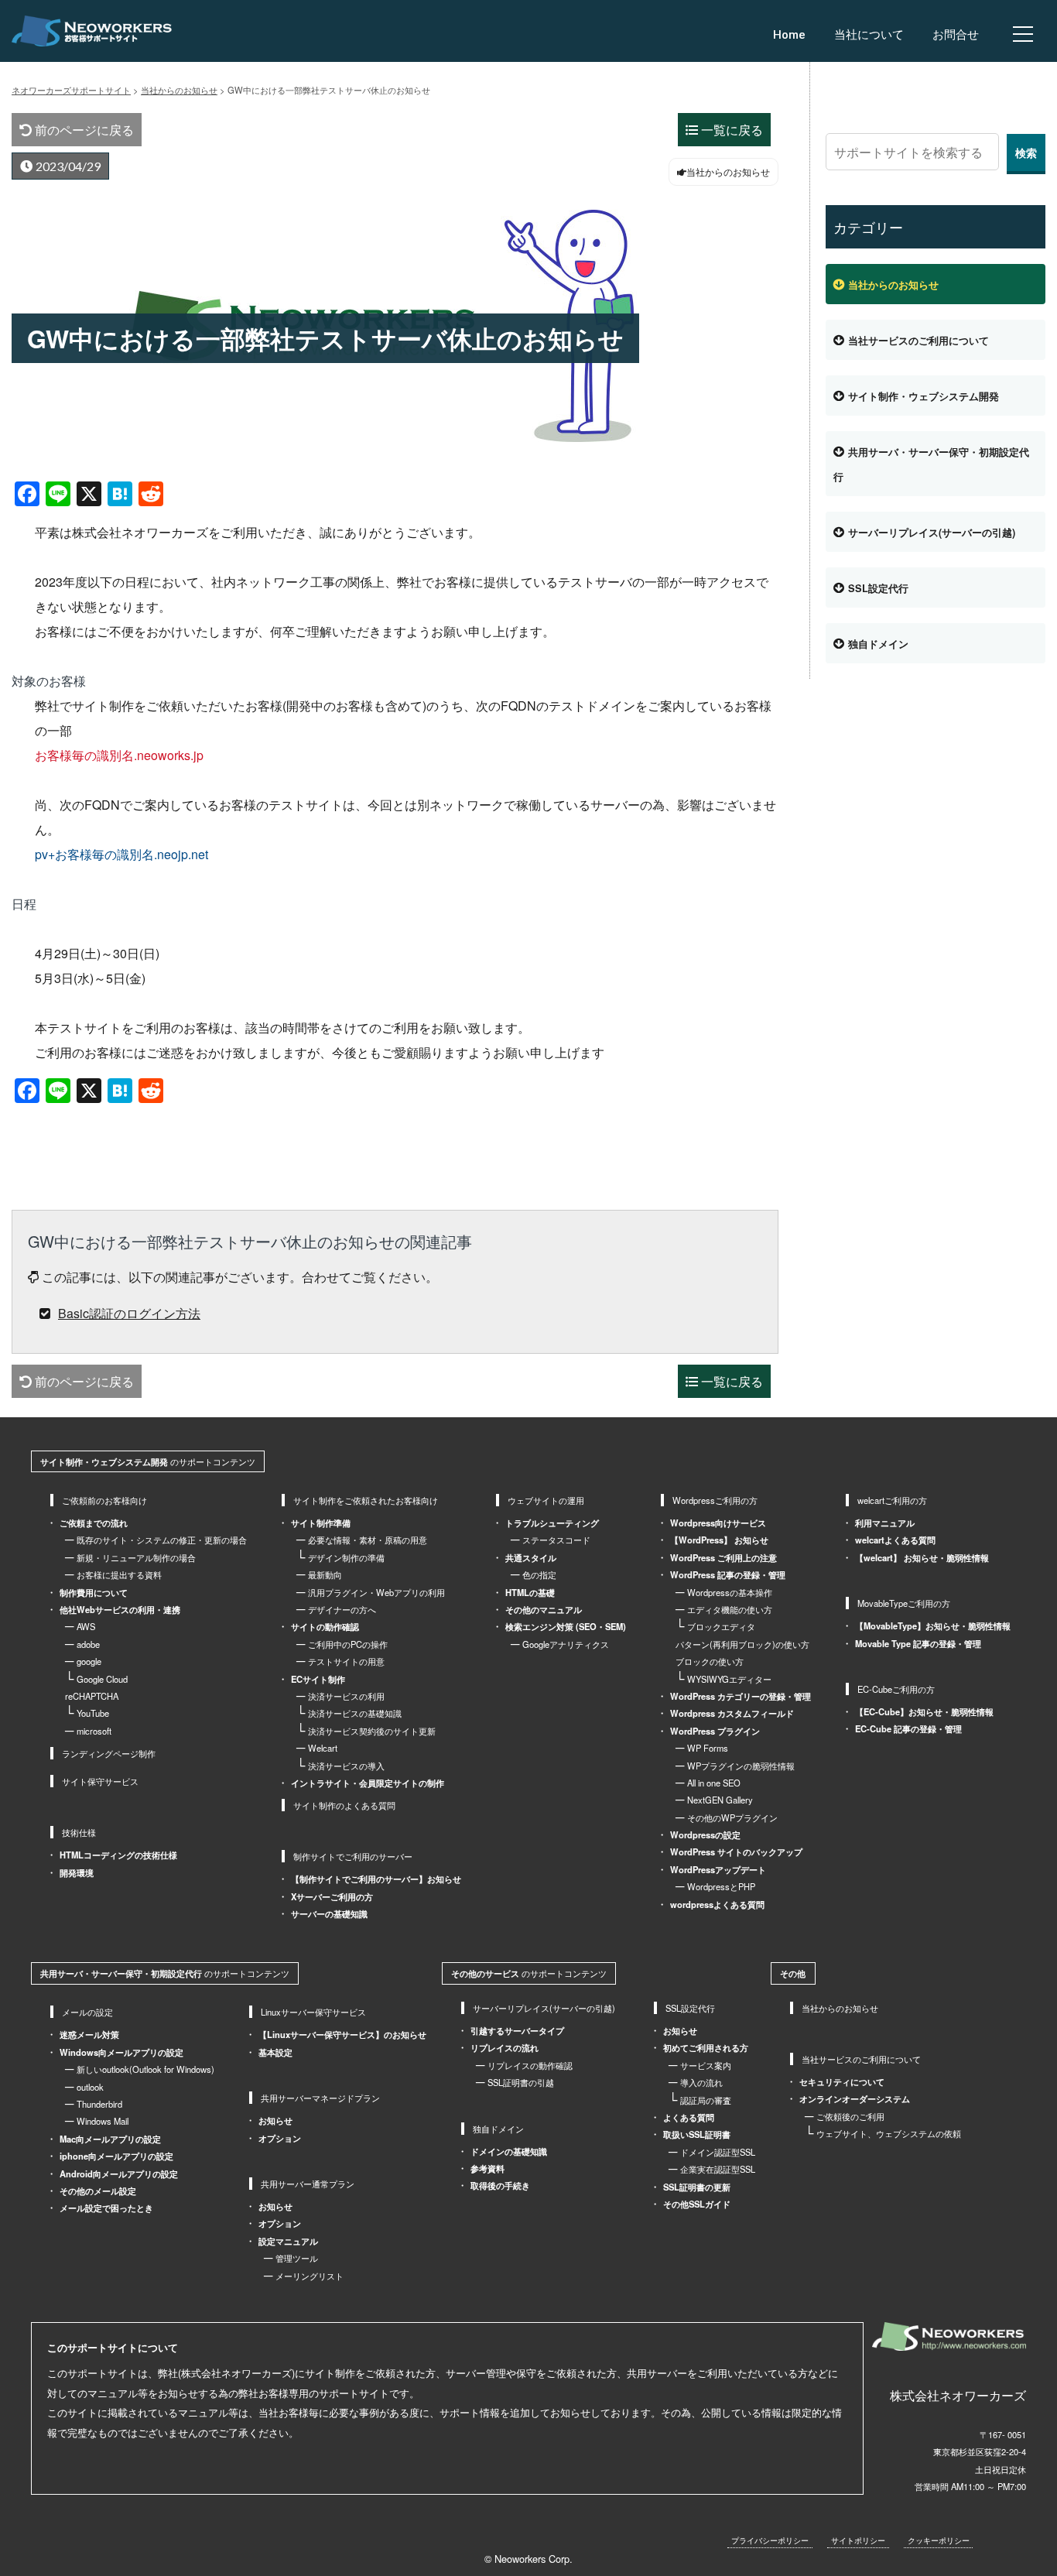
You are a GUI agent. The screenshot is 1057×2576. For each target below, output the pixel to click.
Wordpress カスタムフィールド (732, 1713)
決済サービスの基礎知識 (355, 1713)
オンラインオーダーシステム (855, 2098)
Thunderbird (99, 2104)
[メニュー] (1023, 34)
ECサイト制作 (318, 1679)
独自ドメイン (878, 644)
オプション (280, 2138)
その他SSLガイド (697, 2204)
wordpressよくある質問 (717, 1904)
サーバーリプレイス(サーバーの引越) (932, 533)
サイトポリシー (858, 2540)
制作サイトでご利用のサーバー (353, 1856)
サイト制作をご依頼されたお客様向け (366, 1500)
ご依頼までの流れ (94, 1523)
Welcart (323, 1748)
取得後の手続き (500, 2185)
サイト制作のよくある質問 (344, 1805)
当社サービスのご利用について (918, 341)
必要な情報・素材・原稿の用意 (368, 1540)
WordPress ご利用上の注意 (723, 1557)
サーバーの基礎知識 (329, 1913)
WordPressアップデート (718, 1869)
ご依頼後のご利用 (850, 2116)
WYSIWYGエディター (729, 1679)
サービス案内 (706, 2065)
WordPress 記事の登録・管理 (728, 1574)
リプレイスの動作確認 (530, 2065)
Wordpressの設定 (705, 1834)
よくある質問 (689, 2117)
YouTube (93, 1713)
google (89, 1661)
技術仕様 (79, 1832)
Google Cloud (102, 1679)
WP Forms (708, 1748)
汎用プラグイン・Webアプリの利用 (376, 1592)
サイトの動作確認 (325, 1626)
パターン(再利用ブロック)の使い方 (742, 1644)
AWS (86, 1626)
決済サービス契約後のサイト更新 (372, 1731)
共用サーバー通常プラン (308, 2184)
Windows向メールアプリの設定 (121, 2052)
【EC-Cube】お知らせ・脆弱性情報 (924, 1711)
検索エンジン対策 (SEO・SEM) (566, 1626)
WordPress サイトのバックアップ (736, 1851)
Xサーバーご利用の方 (332, 1896)
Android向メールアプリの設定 (119, 2173)
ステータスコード (556, 1540)
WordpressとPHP (721, 1886)
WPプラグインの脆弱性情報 (741, 1766)
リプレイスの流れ (505, 2047)
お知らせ (275, 2120)
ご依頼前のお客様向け (104, 1500)
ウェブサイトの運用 (546, 1500)
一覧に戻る (730, 130)
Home (789, 35)
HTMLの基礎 (530, 1592)
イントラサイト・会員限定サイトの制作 (368, 1783)
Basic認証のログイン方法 (129, 1313)
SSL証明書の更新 (697, 2187)
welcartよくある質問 (895, 1540)
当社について (869, 35)
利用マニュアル (885, 1523)
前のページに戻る (83, 130)
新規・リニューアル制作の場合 (136, 1557)
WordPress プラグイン (715, 1731)
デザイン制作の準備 (346, 1557)
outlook (90, 2087)
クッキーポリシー (939, 2540)
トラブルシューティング (552, 1523)
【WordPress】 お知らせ (719, 1540)
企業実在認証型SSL (718, 2169)
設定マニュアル (288, 2241)
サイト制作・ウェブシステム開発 (924, 396)
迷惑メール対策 (89, 2034)
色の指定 (539, 1574)
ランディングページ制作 (109, 1753)
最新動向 (325, 1574)
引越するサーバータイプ (517, 2030)
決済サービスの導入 (346, 1766)
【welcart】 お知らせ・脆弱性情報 (922, 1557)
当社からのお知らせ (893, 285)
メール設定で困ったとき (106, 2208)
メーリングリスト (310, 2276)
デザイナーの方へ (342, 1609)
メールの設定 (87, 2012)
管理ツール (297, 2258)
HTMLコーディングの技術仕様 (118, 1855)
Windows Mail (103, 2121)
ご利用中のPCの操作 (348, 1644)
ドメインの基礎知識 (509, 2151)
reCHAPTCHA (92, 1696)
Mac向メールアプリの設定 (110, 2139)
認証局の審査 (706, 2100)
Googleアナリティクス (566, 1644)
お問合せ (956, 35)
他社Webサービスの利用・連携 (120, 1609)
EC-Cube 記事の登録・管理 (908, 1728)
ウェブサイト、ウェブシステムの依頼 (889, 2133)
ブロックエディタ (721, 1626)
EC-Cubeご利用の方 (896, 1689)
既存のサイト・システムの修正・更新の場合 (162, 1540)
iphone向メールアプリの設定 (116, 2156)
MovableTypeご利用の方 (904, 1603)
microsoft (94, 1731)
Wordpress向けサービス (718, 1523)
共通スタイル (531, 1557)
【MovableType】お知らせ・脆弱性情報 (933, 1625)
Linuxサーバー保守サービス (313, 2012)
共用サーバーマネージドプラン (320, 2098)
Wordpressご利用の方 (715, 1500)
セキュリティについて (842, 2081)
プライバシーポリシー (770, 2540)
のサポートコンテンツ (148, 1461)
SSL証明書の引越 (521, 2082)
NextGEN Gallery (720, 1800)
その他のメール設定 (98, 2191)
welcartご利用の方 (892, 1500)
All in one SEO (714, 1783)
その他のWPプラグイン (732, 1817)
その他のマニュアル (544, 1609)
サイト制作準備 (321, 1523)
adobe (88, 1644)
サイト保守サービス (100, 1781)
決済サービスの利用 (346, 1696)
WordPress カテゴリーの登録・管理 (741, 1696)
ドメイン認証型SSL (718, 2152)
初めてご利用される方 (706, 2047)
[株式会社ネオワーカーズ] (949, 2336)
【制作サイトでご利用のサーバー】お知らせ (376, 1879)
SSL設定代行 (878, 588)
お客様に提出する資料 (119, 1574)
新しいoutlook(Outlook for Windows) (145, 2069)
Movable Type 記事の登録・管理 (918, 1643)
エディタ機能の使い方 (730, 1609)
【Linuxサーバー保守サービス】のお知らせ (342, 2034)
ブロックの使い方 (710, 1661)
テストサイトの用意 (346, 1661)
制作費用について (94, 1592)
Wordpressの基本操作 (730, 1592)
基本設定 (275, 2052)
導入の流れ (701, 2082)
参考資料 (487, 2168)
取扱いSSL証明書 (697, 2134)
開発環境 (77, 1872)
